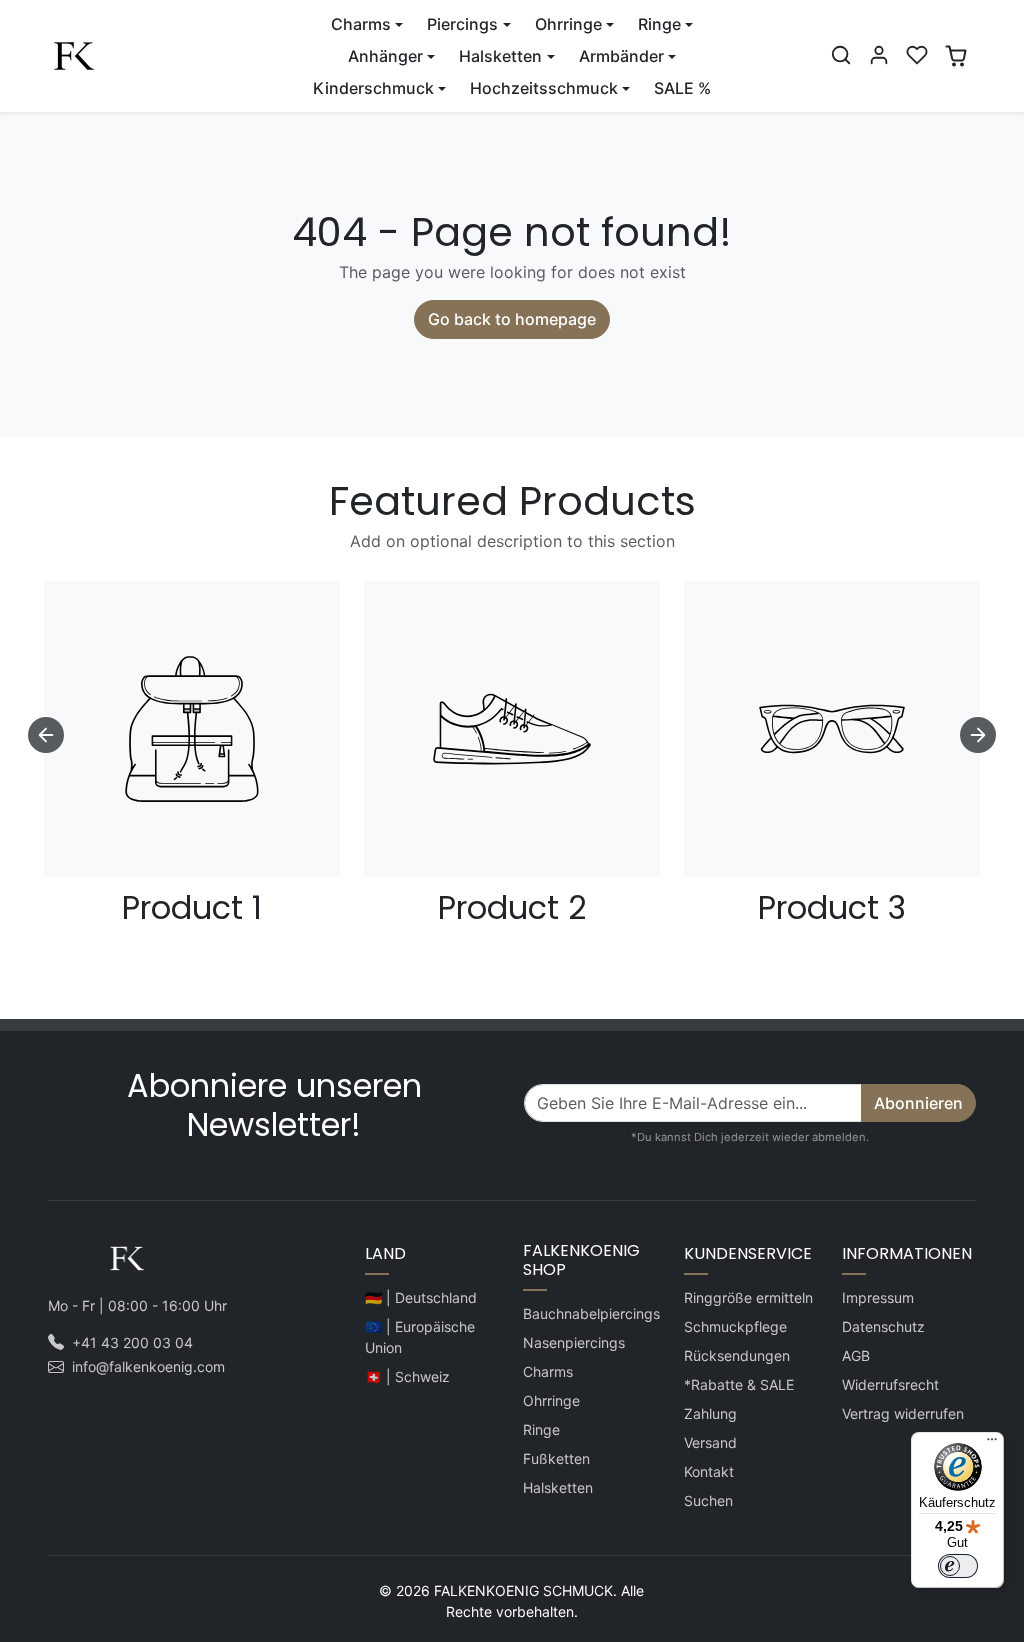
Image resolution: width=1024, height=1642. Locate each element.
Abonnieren (918, 1103)
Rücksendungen (737, 1355)
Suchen (708, 1500)
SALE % (682, 88)
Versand (710, 1442)
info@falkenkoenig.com (148, 1366)
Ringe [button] (659, 24)
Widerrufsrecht (890, 1384)
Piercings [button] (462, 24)
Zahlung (710, 1413)
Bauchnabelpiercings (591, 1313)
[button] (841, 55)
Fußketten (556, 1458)
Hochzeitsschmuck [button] (544, 88)
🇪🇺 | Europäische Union (420, 1337)
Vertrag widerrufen (903, 1413)
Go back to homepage (512, 319)
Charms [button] (361, 24)
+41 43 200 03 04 (132, 1342)
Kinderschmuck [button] (373, 88)
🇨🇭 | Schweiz (407, 1376)
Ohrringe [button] (568, 24)
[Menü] (992, 1444)
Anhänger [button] (385, 56)
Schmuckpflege (735, 1326)
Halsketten (558, 1487)
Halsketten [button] (500, 56)
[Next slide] (978, 735)
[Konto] (879, 55)
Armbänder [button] (621, 56)
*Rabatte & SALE (739, 1384)
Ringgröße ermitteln (748, 1297)
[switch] (958, 1566)
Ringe (541, 1429)
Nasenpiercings (574, 1342)
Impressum (878, 1297)
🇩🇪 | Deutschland (421, 1297)
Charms (548, 1371)
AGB (856, 1355)
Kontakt (709, 1471)
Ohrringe (551, 1400)
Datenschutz (883, 1326)
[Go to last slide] (46, 735)
